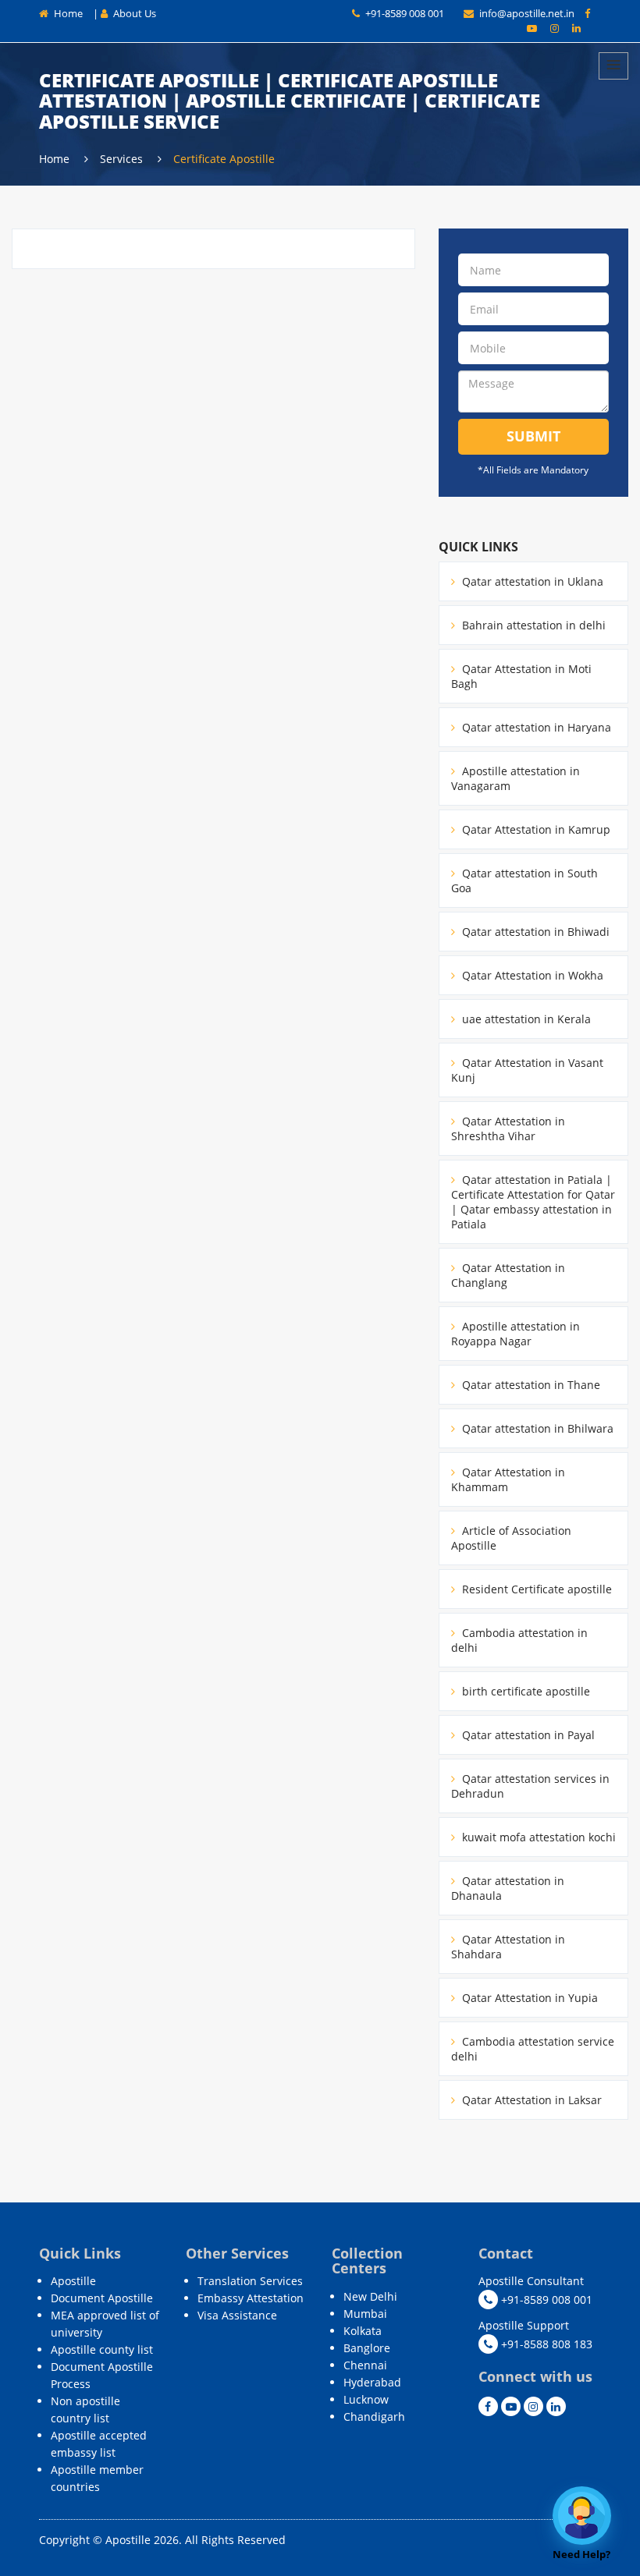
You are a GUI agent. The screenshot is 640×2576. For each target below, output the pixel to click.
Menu (613, 66)
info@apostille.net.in (527, 13)
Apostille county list (102, 2349)
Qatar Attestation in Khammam (508, 1479)
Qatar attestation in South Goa (524, 881)
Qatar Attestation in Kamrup (535, 829)
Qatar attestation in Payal (527, 1735)
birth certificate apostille (524, 1691)
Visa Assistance (237, 2315)
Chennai (365, 2365)
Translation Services (250, 2281)
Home (67, 13)
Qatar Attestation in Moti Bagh (521, 676)
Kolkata (363, 2331)
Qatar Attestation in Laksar (530, 2100)
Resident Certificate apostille (535, 1589)
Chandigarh (374, 2417)
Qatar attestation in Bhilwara (536, 1428)
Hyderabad (372, 2382)
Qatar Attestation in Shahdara (508, 1947)
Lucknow (366, 2399)
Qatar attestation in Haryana (535, 727)
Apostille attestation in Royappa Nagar (516, 1334)
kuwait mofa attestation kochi (537, 1837)
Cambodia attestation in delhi (519, 1640)
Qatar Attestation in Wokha (531, 975)
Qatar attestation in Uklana (531, 581)
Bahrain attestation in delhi (532, 625)
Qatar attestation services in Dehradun (530, 1786)
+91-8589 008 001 (404, 13)
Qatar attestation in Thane (530, 1385)
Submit (533, 436)
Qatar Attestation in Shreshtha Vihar (508, 1129)
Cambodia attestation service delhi (533, 2049)
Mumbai (365, 2314)
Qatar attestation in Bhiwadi (534, 932)
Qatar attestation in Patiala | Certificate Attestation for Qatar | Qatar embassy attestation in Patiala (533, 1202)
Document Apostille (102, 2298)
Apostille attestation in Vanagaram (516, 778)
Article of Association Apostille (511, 1538)
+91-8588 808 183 (545, 2344)
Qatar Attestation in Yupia (528, 1998)
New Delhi (370, 2296)
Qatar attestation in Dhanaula (508, 1888)
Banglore (367, 2348)
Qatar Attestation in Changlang (508, 1275)
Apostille (73, 2281)
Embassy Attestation (251, 2298)
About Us (133, 13)
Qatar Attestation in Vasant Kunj (527, 1070)
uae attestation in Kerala (525, 1019)
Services (123, 159)
